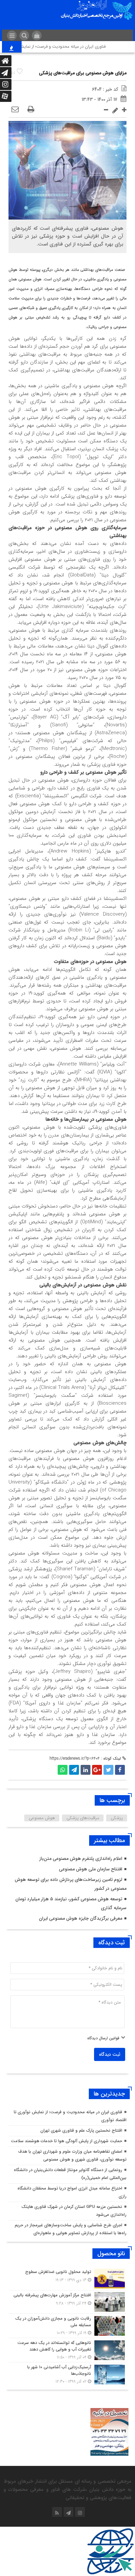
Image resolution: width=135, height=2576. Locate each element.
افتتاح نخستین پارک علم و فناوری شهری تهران (81, 2131)
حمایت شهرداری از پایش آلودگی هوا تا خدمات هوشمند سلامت (67, 2141)
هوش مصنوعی (42, 1818)
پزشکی (117, 1818)
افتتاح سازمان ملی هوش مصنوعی (91, 1869)
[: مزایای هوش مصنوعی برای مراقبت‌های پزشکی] (15, 110)
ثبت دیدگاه (110, 2054)
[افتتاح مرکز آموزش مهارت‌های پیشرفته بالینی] (67, 2302)
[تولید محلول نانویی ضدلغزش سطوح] (67, 2279)
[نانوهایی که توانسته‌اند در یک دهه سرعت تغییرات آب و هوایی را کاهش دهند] (67, 2350)
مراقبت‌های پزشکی (83, 1818)
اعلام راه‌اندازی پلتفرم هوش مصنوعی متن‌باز (81, 1859)
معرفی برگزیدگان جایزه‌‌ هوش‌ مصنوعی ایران (81, 1918)
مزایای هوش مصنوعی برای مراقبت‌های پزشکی (83, 73)
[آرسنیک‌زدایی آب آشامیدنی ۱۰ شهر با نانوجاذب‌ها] (67, 2374)
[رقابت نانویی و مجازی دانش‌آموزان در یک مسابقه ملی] (67, 2326)
